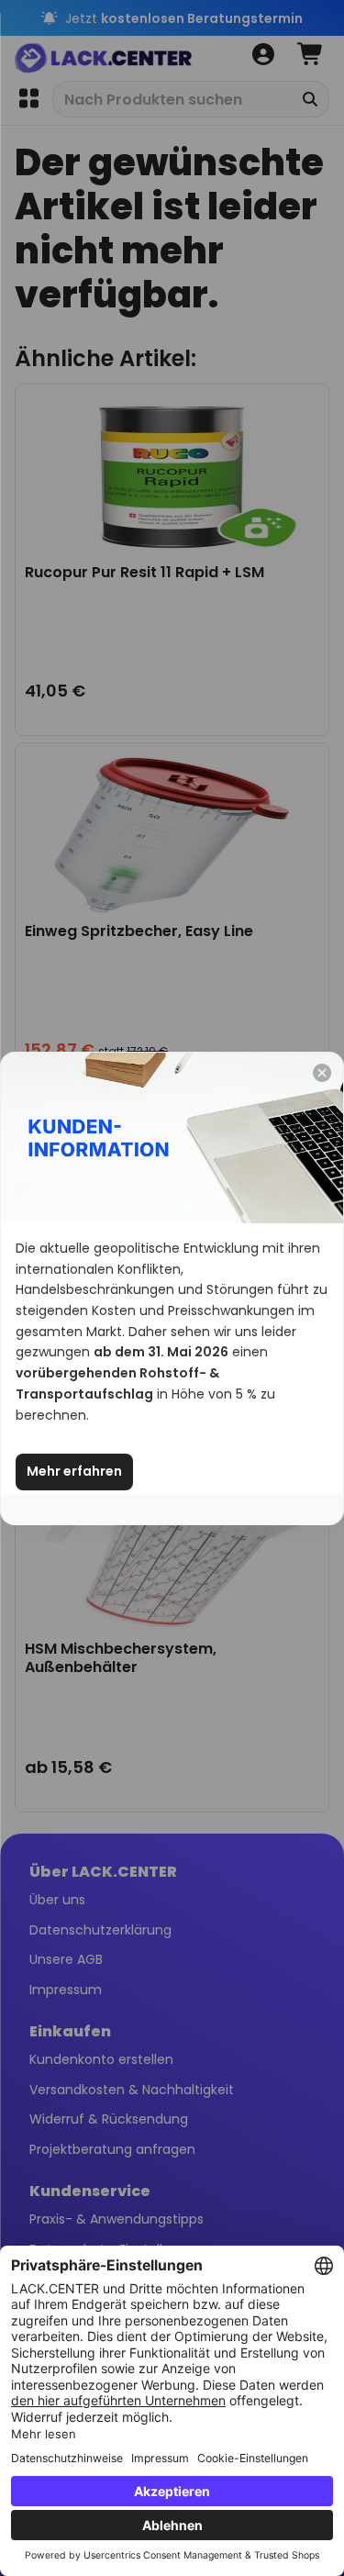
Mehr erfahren (74, 1471)
